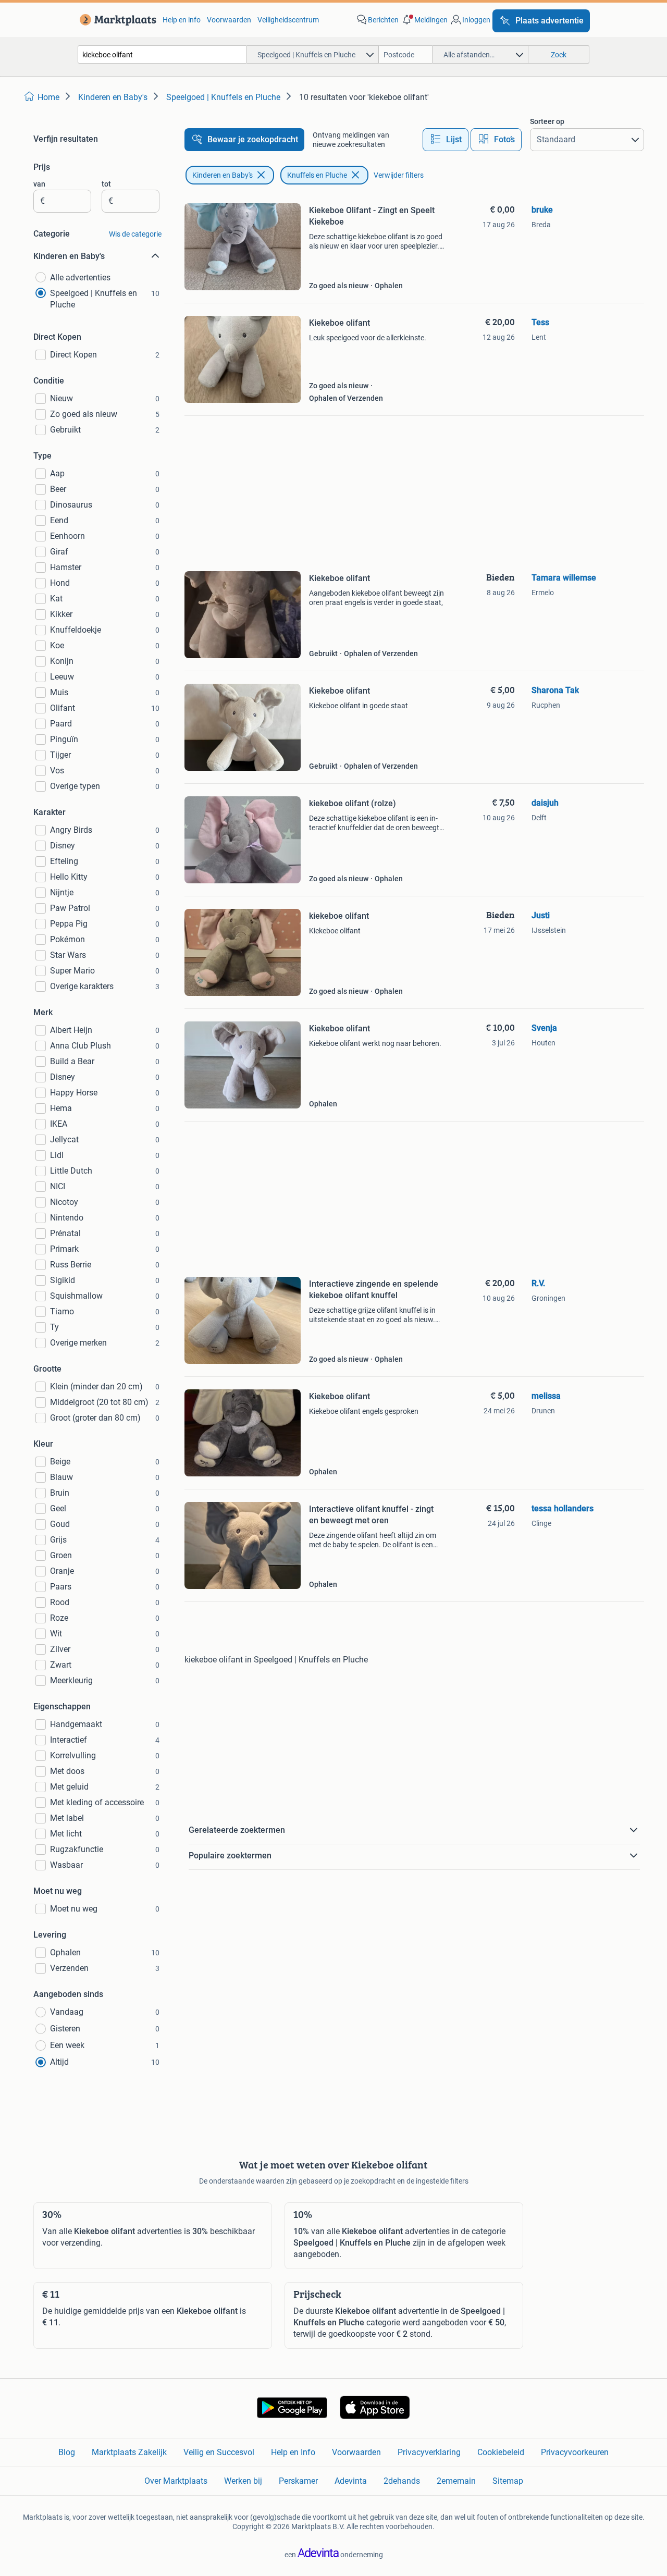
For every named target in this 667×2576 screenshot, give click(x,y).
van (39, 184)
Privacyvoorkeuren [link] (575, 2452)
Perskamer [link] (298, 2481)
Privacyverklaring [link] (429, 2452)
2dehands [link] (402, 2481)
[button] (424, 20)
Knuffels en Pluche (317, 175)
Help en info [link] (182, 20)
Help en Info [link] (293, 2452)
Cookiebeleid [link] (501, 2452)
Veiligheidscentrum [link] (288, 20)
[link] (116, 20)
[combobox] (162, 54)
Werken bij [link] (243, 2481)
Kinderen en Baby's (223, 175)
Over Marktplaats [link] (176, 2481)
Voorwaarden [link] (229, 20)
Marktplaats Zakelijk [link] (129, 2452)
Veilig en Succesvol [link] (219, 2452)
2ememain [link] (456, 2481)
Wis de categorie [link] (135, 234)
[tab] (446, 140)
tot (106, 184)
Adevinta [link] (351, 2481)
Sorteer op (547, 121)
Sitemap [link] (508, 2481)
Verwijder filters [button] (399, 175)
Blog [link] (67, 2452)
